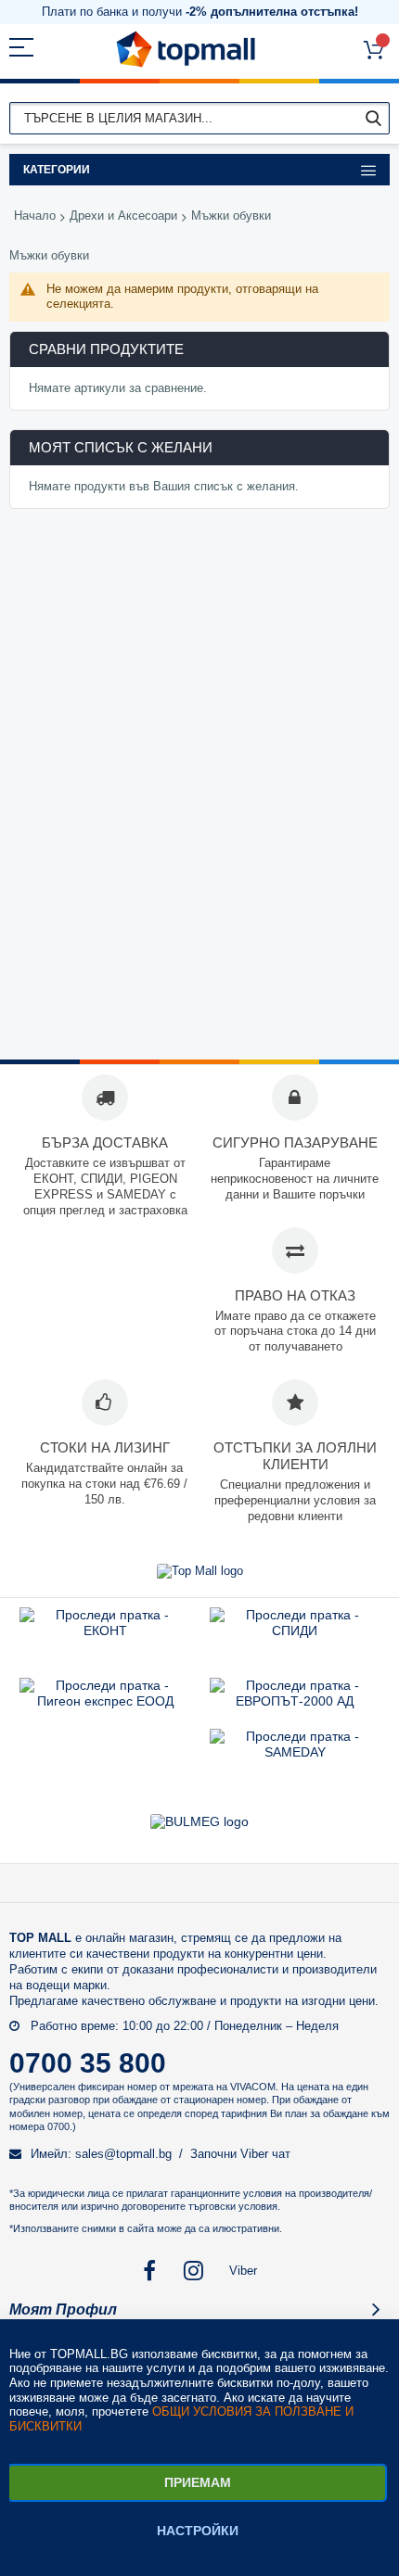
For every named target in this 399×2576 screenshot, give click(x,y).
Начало (35, 216)
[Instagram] (195, 2271)
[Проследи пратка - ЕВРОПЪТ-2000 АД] (295, 1701)
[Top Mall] (186, 50)
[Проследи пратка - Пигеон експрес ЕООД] (105, 1701)
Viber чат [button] (265, 2154)
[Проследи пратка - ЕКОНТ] (105, 1631)
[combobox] (199, 118)
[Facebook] (150, 2271)
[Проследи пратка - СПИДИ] (295, 1631)
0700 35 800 (88, 2063)
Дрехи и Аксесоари (123, 216)
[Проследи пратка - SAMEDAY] (295, 1752)
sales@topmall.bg (123, 2154)
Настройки (198, 2531)
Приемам (198, 2482)
